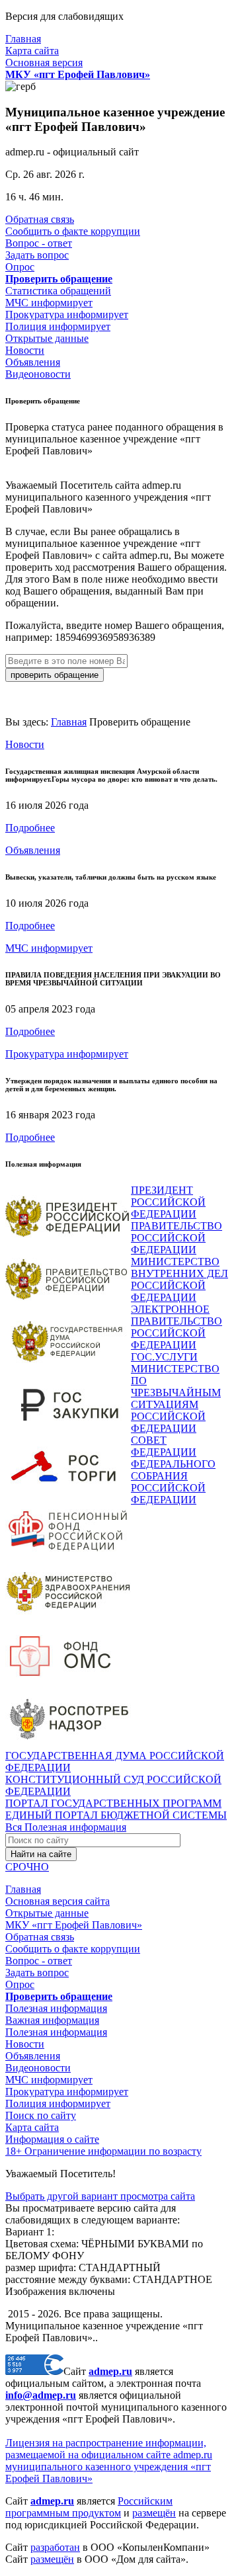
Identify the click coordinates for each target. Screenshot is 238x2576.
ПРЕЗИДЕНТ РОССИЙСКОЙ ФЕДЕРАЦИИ (168, 1202)
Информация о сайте (52, 2139)
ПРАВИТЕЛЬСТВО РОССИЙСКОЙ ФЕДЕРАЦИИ (177, 1238)
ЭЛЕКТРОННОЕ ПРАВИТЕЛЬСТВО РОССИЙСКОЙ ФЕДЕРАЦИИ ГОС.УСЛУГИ (177, 1333)
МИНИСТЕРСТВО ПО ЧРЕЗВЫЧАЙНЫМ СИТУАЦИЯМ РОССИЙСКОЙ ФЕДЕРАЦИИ (176, 1398)
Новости (25, 350)
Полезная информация (56, 2008)
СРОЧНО (27, 1867)
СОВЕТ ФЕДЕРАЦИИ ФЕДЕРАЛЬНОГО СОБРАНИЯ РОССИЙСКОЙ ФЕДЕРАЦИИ (173, 1470)
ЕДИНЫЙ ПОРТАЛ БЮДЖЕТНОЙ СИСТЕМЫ (116, 1815)
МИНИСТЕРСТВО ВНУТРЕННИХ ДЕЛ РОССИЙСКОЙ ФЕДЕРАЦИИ (179, 1279)
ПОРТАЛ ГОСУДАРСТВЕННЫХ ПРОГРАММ (113, 1803)
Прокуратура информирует (67, 314)
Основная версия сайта (58, 1901)
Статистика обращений (58, 291)
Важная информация (52, 2020)
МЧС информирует (49, 303)
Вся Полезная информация (66, 1827)
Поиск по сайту (41, 2115)
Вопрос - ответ (39, 243)
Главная (23, 39)
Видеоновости (38, 374)
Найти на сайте (41, 1854)
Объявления (33, 362)
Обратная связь (40, 219)
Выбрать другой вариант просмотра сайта (100, 2196)
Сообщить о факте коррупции (73, 231)
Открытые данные (47, 338)
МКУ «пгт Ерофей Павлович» (74, 1925)
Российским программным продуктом (89, 2507)
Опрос (20, 267)
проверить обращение (55, 675)
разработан (55, 2547)
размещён (154, 2513)
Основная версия (44, 62)
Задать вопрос (37, 255)
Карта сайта (32, 51)
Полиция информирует (58, 326)
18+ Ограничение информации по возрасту (103, 2151)
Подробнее (30, 828)
